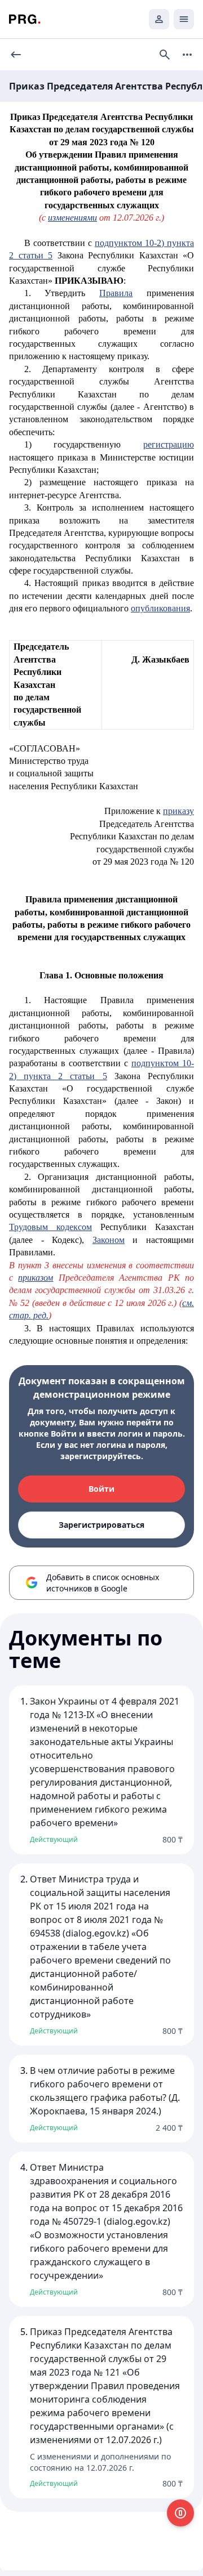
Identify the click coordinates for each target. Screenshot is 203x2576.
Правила (116, 293)
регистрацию (169, 444)
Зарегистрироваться (101, 1525)
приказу (178, 811)
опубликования (160, 608)
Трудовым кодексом (50, 1227)
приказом (36, 1278)
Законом (109, 1240)
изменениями (72, 218)
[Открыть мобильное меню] (184, 19)
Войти (101, 1489)
